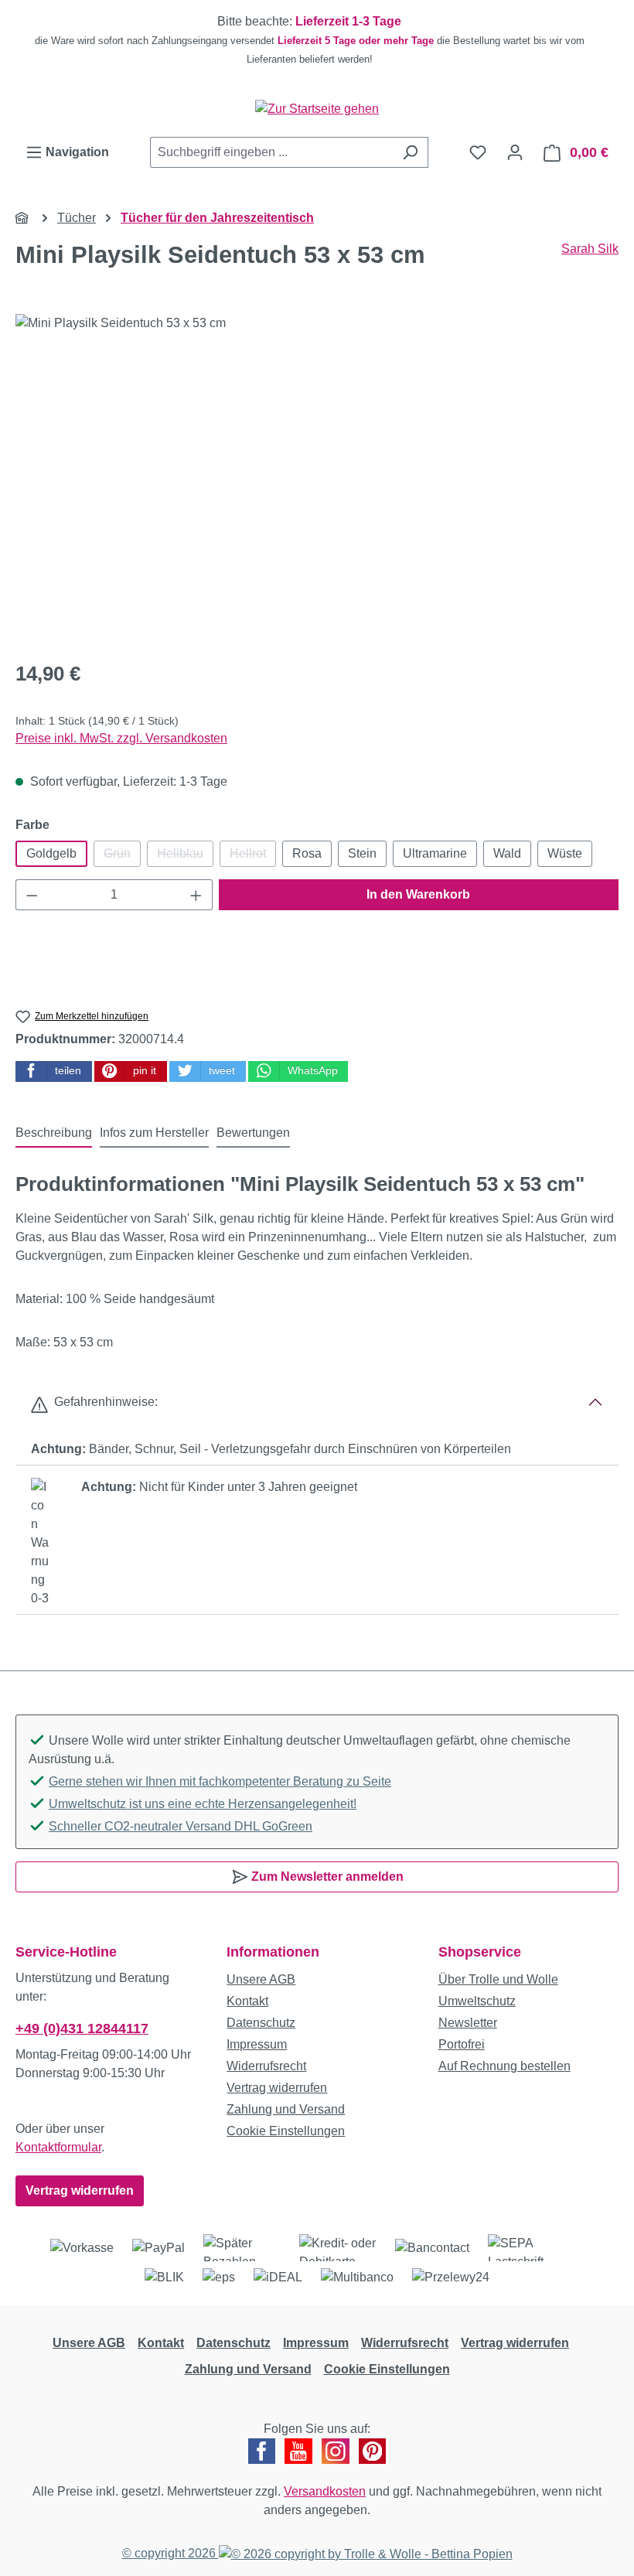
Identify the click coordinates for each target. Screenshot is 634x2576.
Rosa (307, 853)
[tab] (54, 1134)
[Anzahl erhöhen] (196, 895)
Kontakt (247, 2001)
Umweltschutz (477, 2001)
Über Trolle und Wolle (498, 1979)
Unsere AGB (261, 1979)
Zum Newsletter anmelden (326, 1877)
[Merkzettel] (478, 152)
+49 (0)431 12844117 (82, 2028)
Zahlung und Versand (286, 2109)
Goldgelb (51, 853)
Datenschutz (261, 2023)
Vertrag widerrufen (80, 2190)
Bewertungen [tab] (253, 1133)
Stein (362, 853)
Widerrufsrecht (266, 2066)
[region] (317, 40)
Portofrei (462, 2044)
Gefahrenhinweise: (103, 1402)
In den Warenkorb (418, 894)
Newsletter (468, 2023)
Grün (122, 857)
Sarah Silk (590, 249)
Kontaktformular (58, 2147)
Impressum (257, 2044)
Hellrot (253, 857)
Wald (507, 853)
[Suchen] (410, 152)
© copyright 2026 (170, 2553)
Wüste (565, 853)
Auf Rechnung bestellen (504, 2066)
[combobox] (271, 152)
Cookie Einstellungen (286, 2131)
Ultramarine (435, 853)
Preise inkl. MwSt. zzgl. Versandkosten (121, 738)
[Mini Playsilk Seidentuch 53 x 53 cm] (317, 480)
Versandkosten (325, 2491)
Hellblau (185, 857)
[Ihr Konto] (515, 152)
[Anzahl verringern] (32, 895)
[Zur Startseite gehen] (317, 109)
